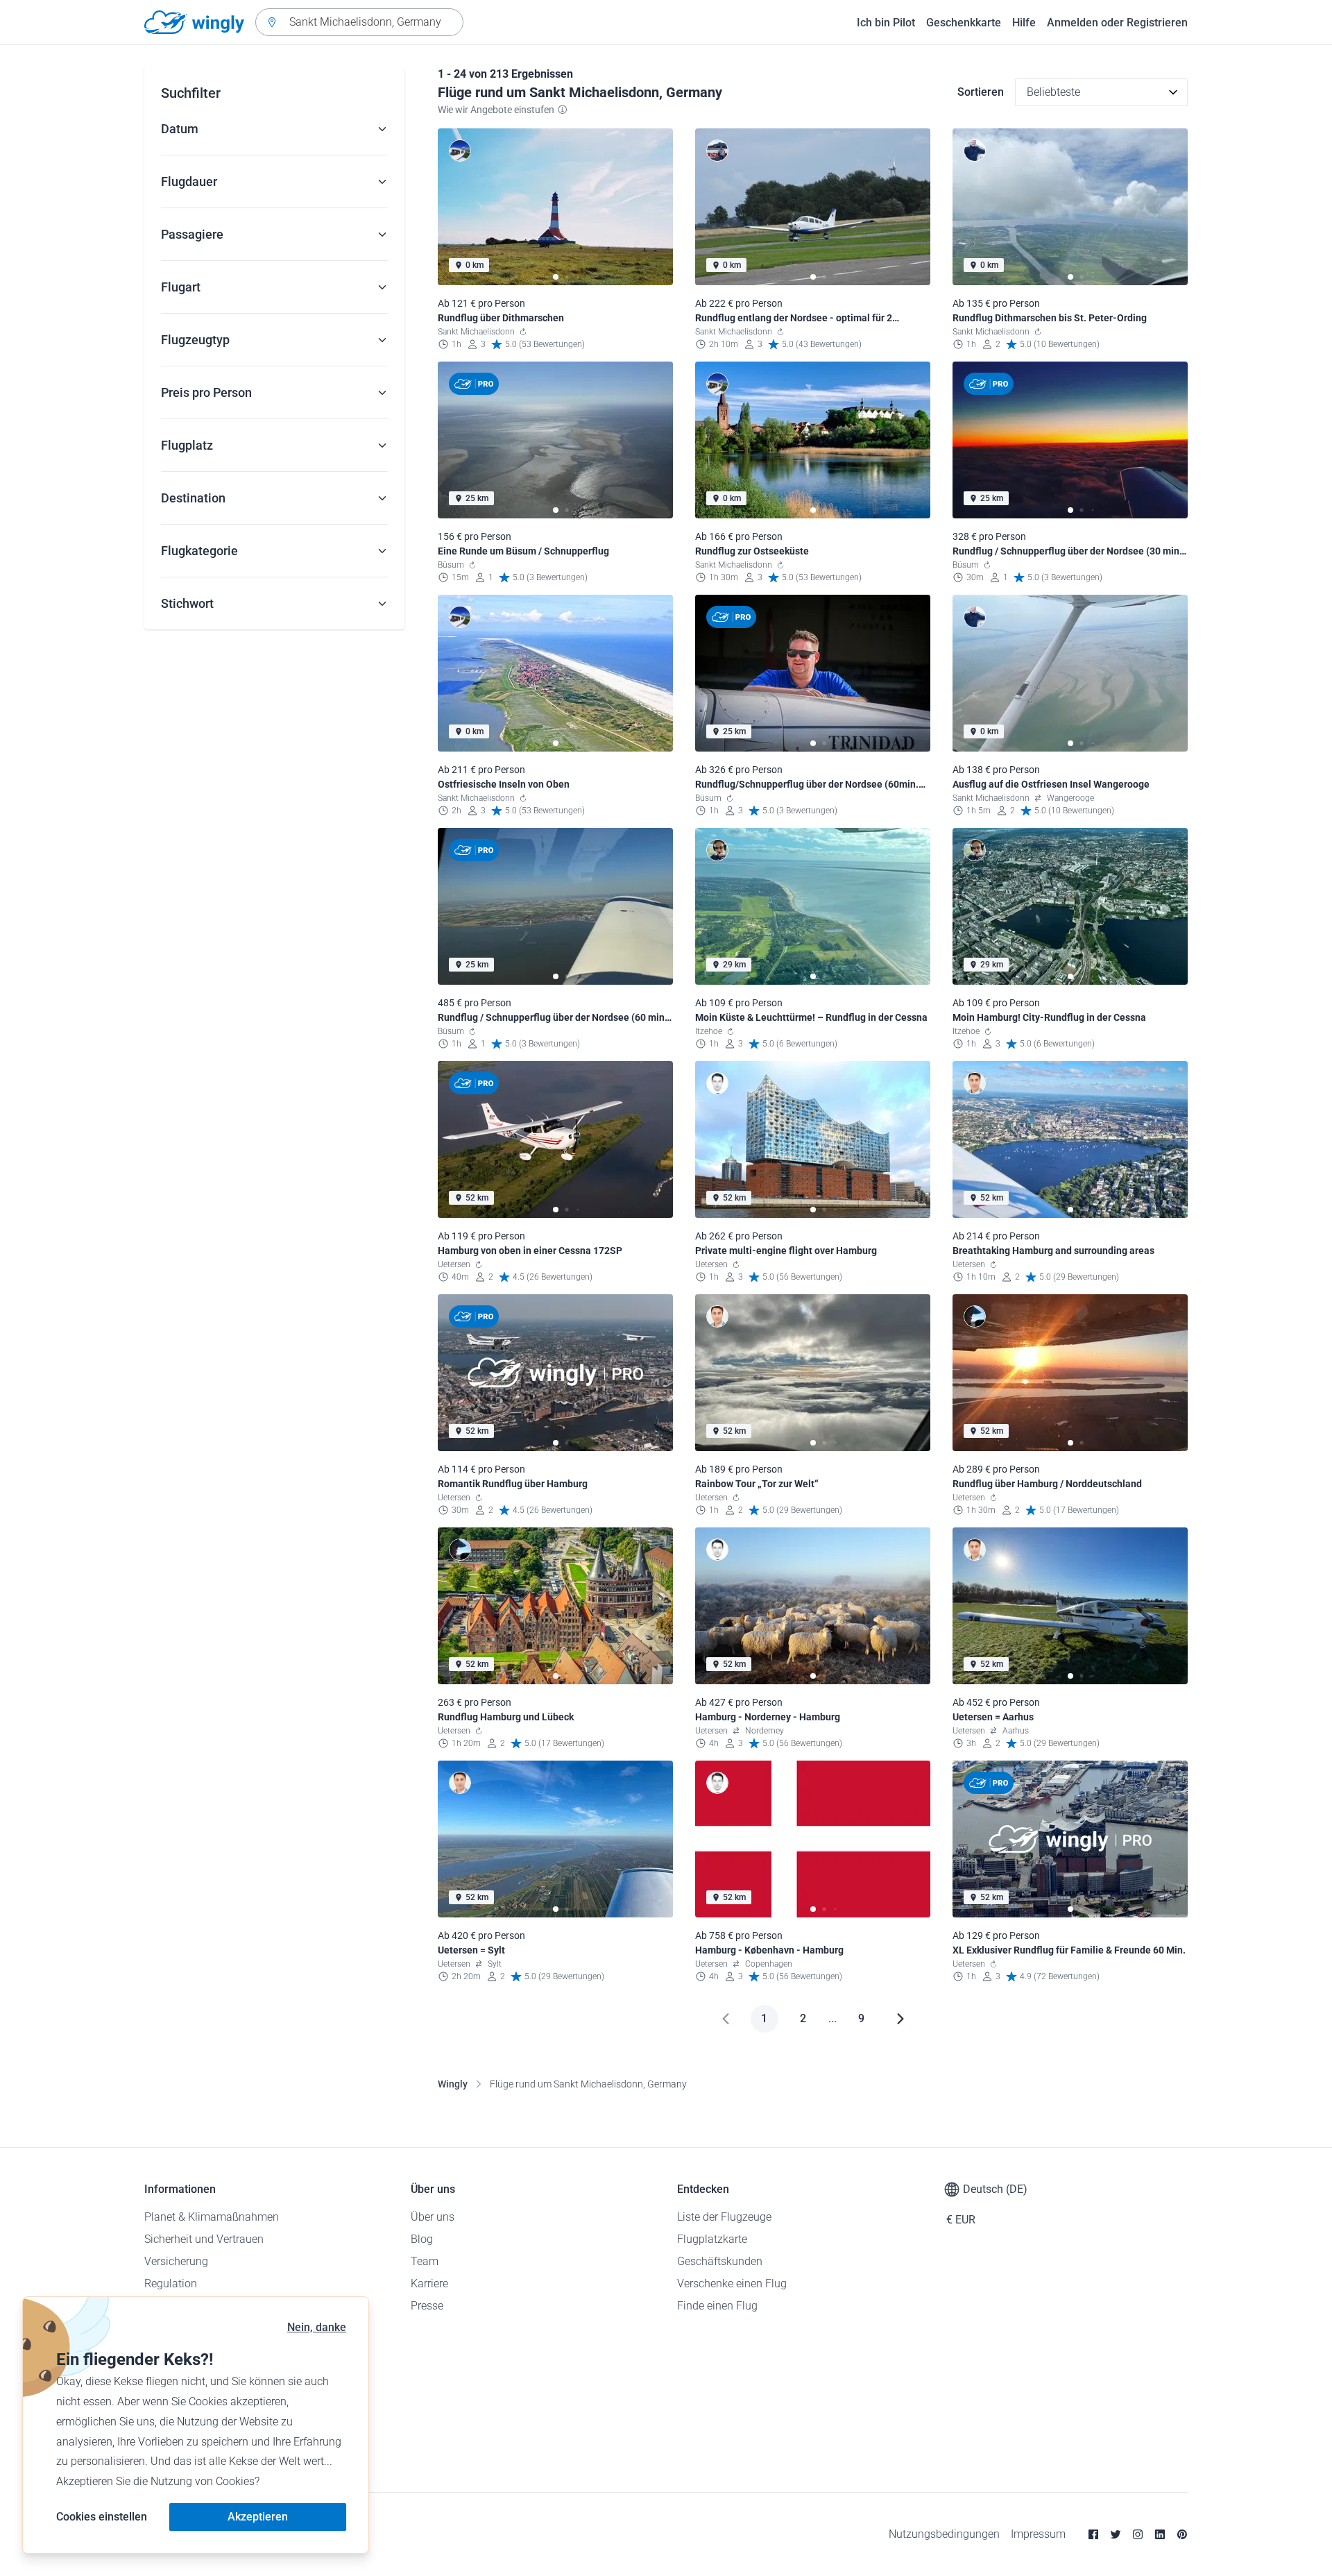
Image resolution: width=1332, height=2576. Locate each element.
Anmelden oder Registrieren (1117, 23)
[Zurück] (726, 2019)
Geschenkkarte (964, 23)
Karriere (429, 2283)
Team (425, 2261)
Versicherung (176, 2261)
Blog (422, 2239)
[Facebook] (1093, 2534)
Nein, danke (317, 2327)
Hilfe (1024, 23)
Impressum (1038, 2534)
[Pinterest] (1182, 2534)
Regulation (171, 2283)
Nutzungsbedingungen (944, 2534)
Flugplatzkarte (712, 2239)
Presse (427, 2306)
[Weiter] (900, 2019)
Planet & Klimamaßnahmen (212, 2217)
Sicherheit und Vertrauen (204, 2239)
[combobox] (359, 22)
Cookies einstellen (102, 2517)
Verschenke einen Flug (732, 2283)
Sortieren (981, 92)
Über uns (433, 2217)
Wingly (453, 2084)
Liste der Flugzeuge (724, 2217)
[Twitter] (1116, 2534)
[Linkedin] (1160, 2534)
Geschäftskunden (720, 2261)
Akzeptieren (258, 2517)
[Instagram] (1138, 2534)
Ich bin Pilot (886, 23)
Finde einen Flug (717, 2306)
